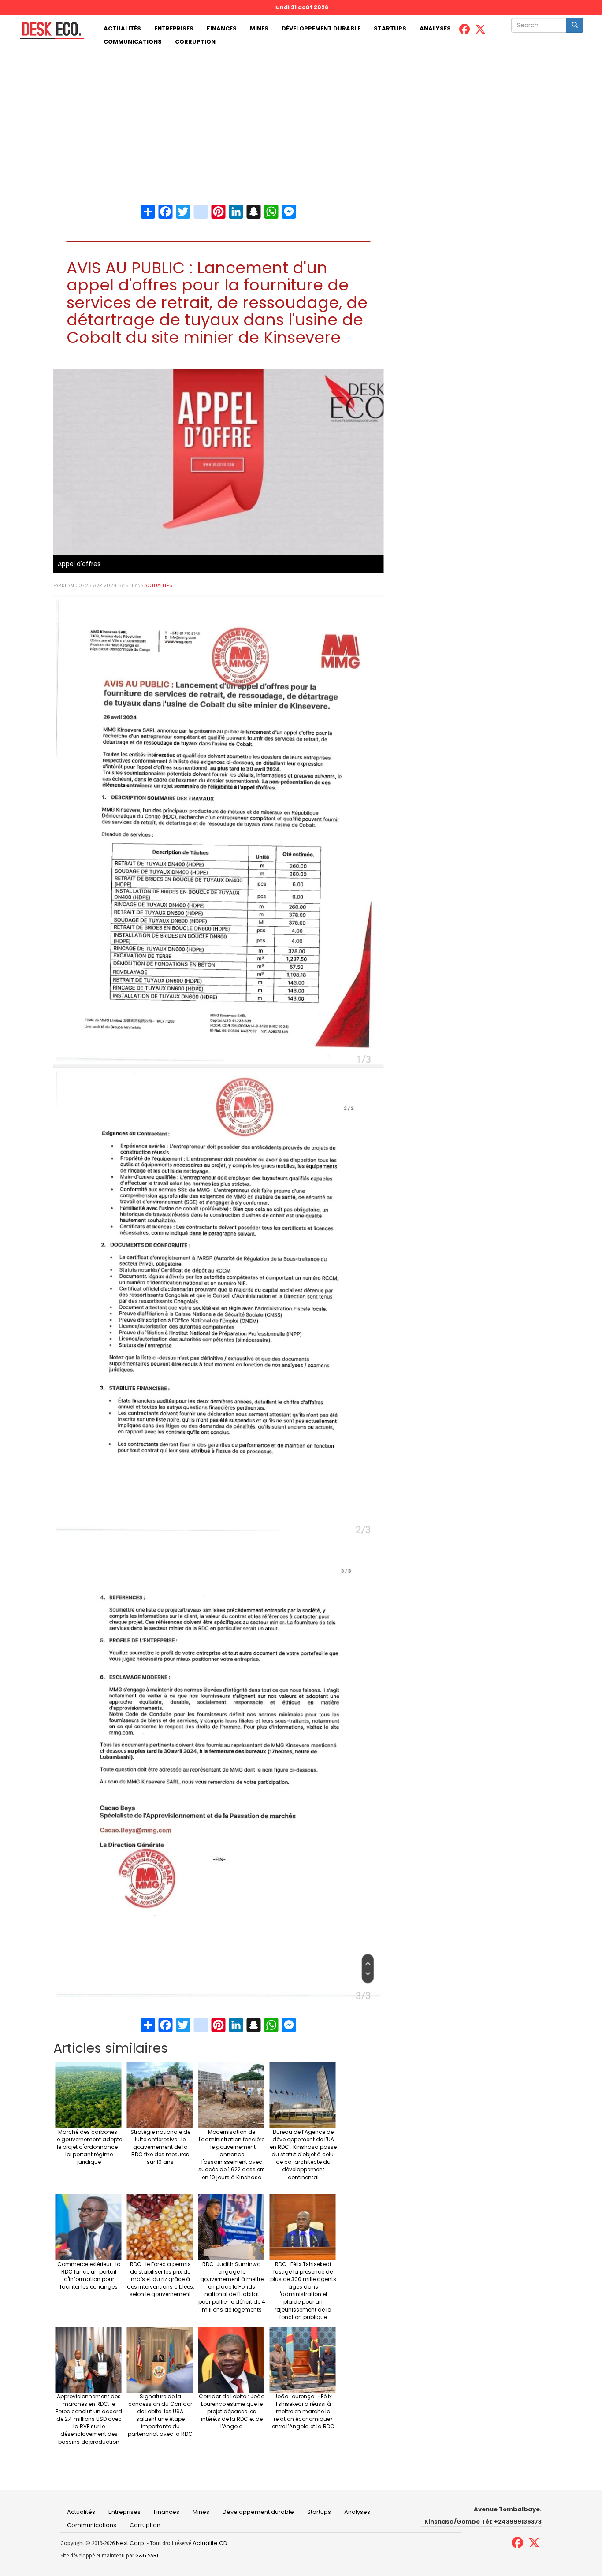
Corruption (195, 42)
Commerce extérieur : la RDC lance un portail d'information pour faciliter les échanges (89, 2275)
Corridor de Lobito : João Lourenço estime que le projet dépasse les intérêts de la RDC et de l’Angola (232, 2412)
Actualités (122, 28)
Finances (222, 28)
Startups (390, 28)
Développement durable (321, 28)
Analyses (435, 28)
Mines (259, 28)
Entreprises (174, 28)
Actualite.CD (209, 2543)
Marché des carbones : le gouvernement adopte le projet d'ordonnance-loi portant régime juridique (89, 2147)
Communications (133, 42)
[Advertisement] (301, 115)
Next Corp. (131, 2543)
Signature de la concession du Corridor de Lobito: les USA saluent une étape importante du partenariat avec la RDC (160, 2415)
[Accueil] (48, 31)
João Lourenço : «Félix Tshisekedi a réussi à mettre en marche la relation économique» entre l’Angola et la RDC (303, 2412)
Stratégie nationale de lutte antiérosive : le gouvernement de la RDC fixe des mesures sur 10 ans (160, 2147)
